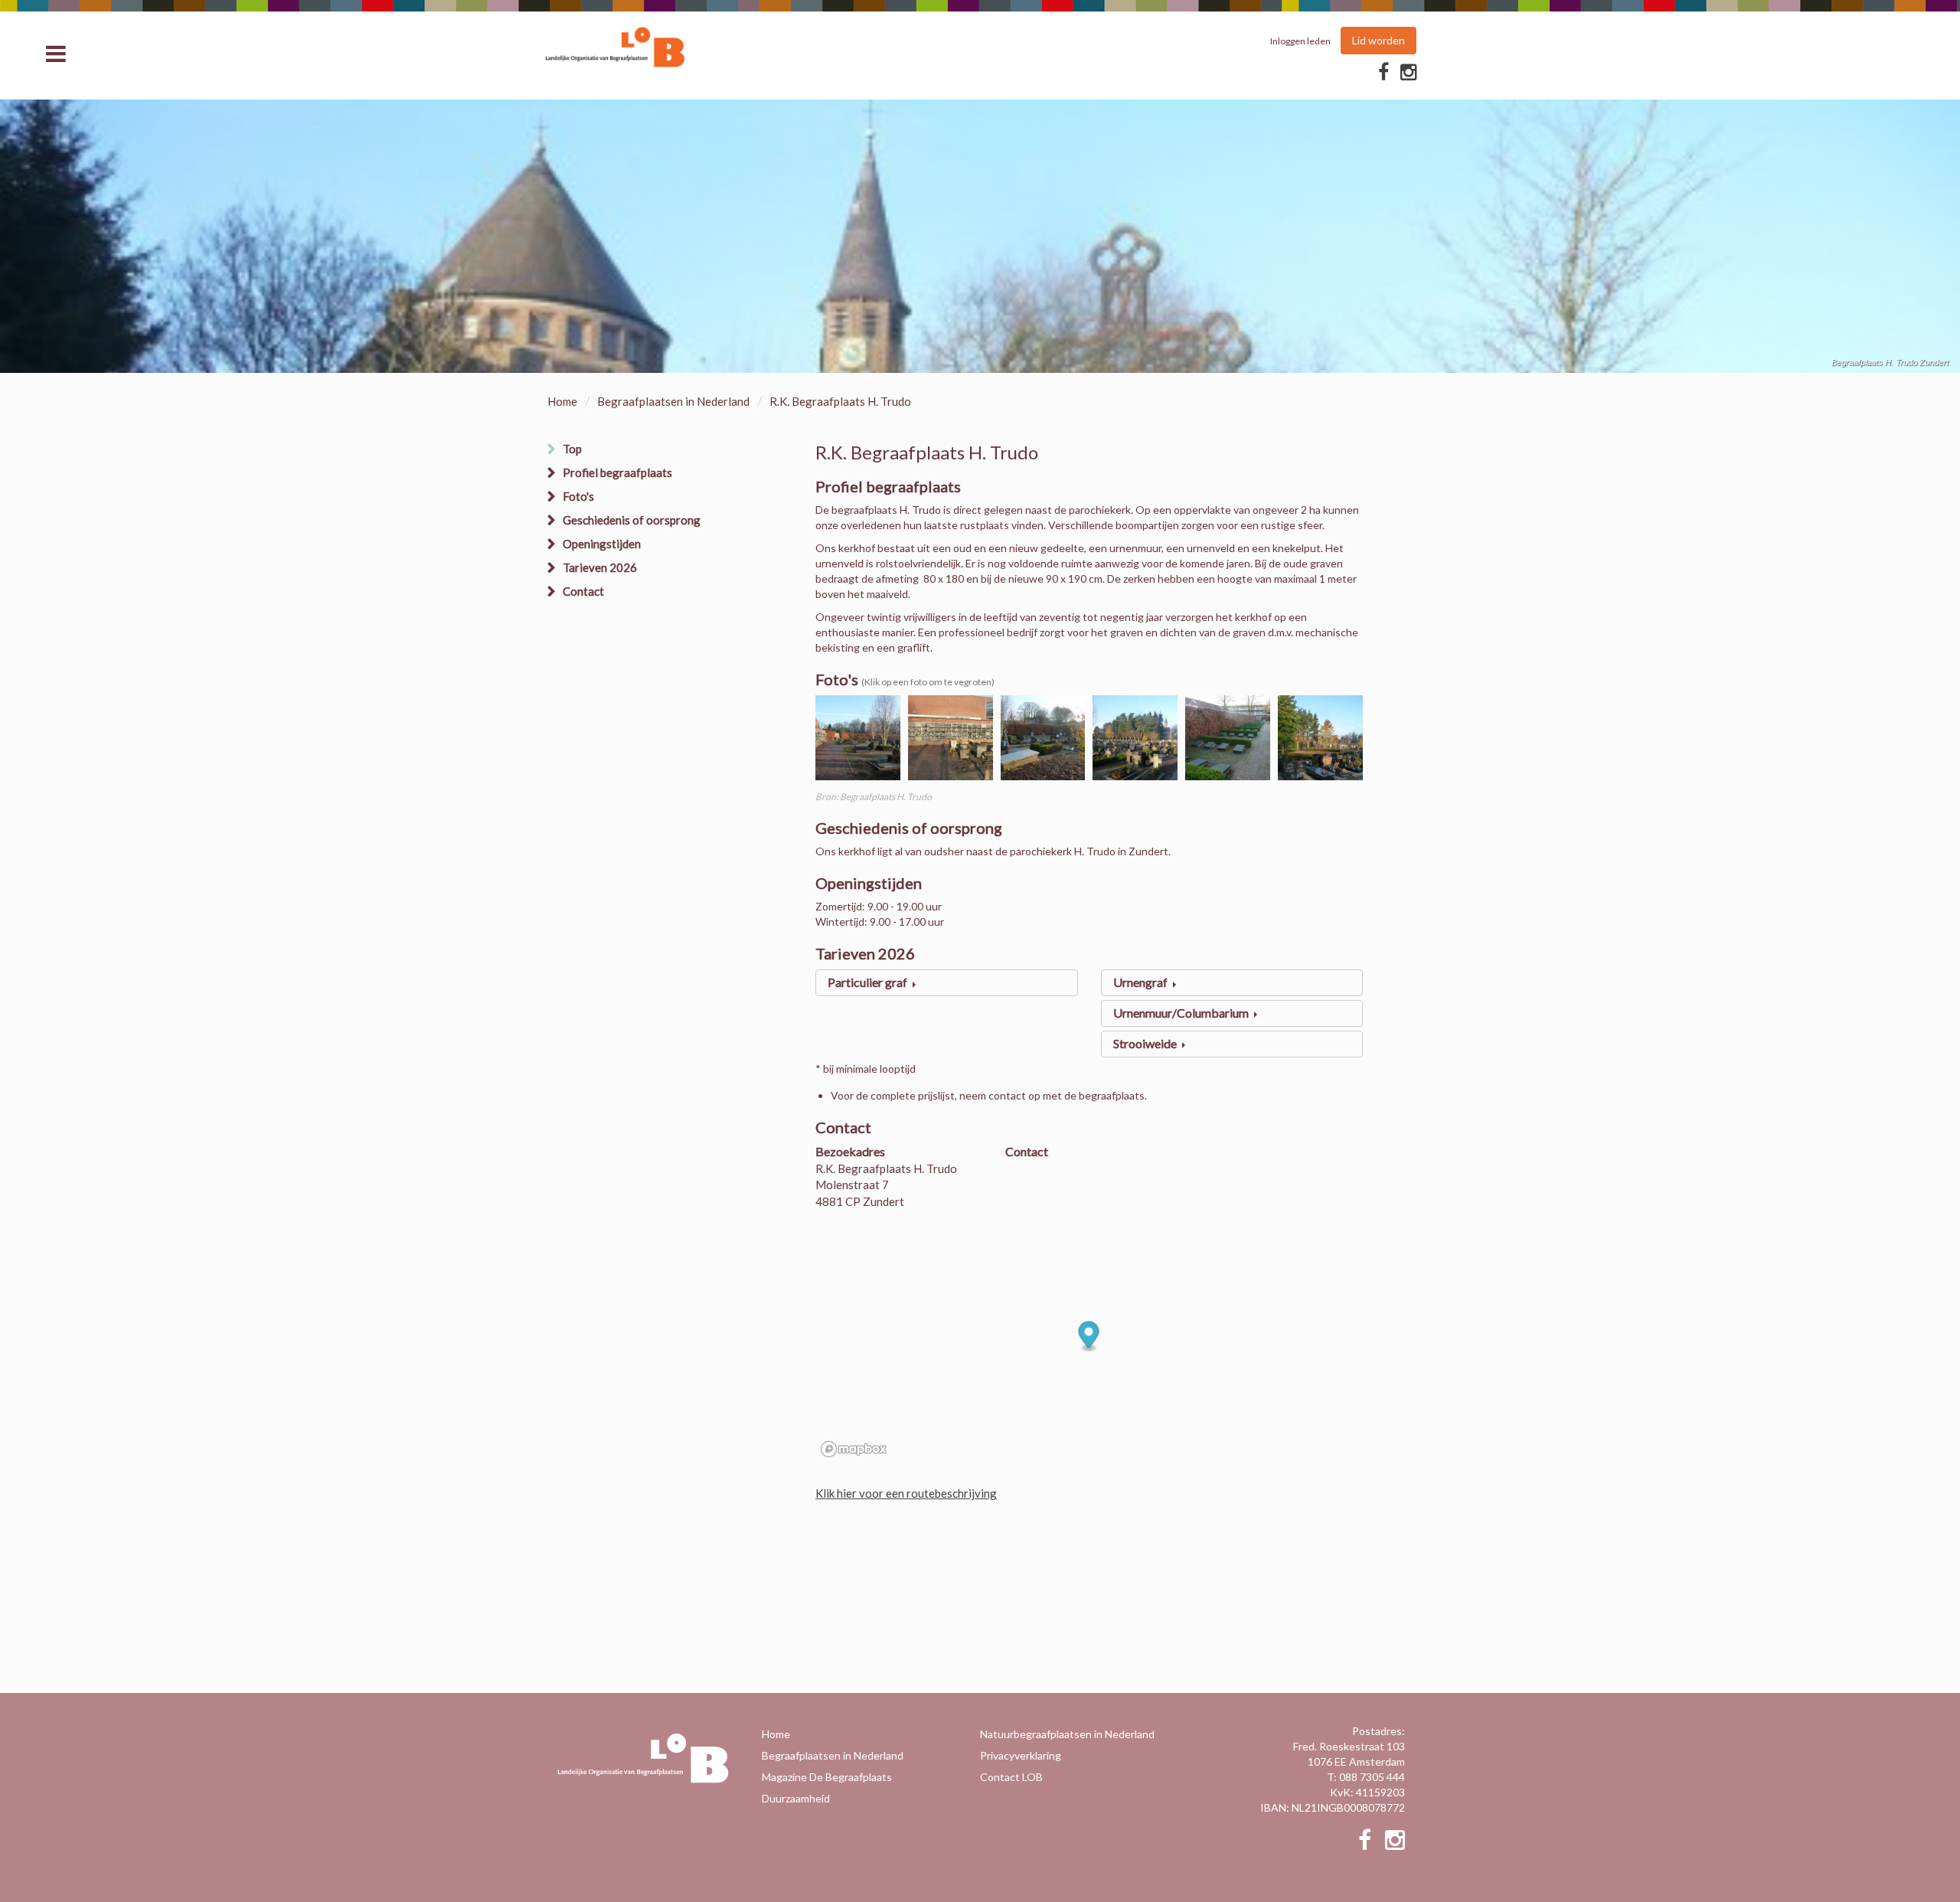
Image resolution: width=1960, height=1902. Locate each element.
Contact (583, 591)
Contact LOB (1011, 1777)
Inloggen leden (1300, 41)
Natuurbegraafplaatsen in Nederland (1067, 1734)
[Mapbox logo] (854, 1449)
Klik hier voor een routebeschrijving (906, 1493)
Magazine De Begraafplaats (827, 1777)
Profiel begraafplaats (617, 472)
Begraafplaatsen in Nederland (673, 401)
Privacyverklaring (1021, 1755)
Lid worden (1379, 40)
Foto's (578, 496)
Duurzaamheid (796, 1798)
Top (572, 449)
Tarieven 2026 (600, 567)
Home (562, 401)
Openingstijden (602, 544)
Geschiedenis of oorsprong (632, 520)
